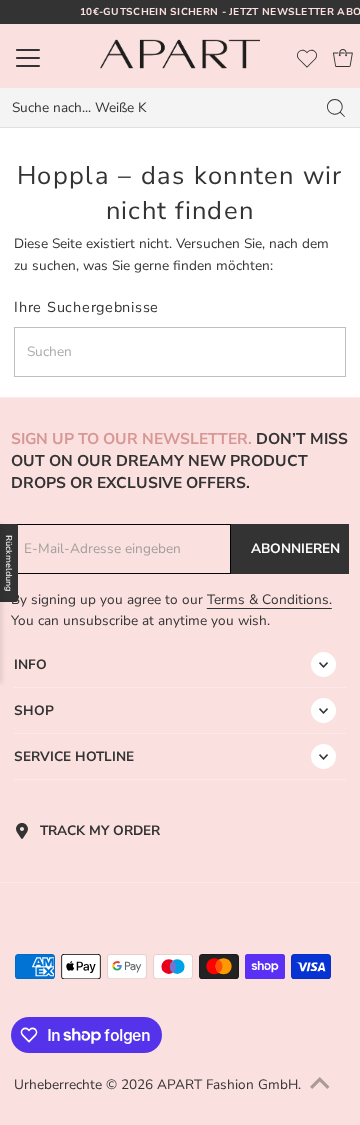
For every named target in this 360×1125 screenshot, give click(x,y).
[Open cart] (343, 58)
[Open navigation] (49, 58)
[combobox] (157, 108)
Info (30, 664)
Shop (34, 710)
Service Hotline (74, 756)
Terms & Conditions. (269, 599)
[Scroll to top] (320, 1085)
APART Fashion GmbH (227, 1084)
